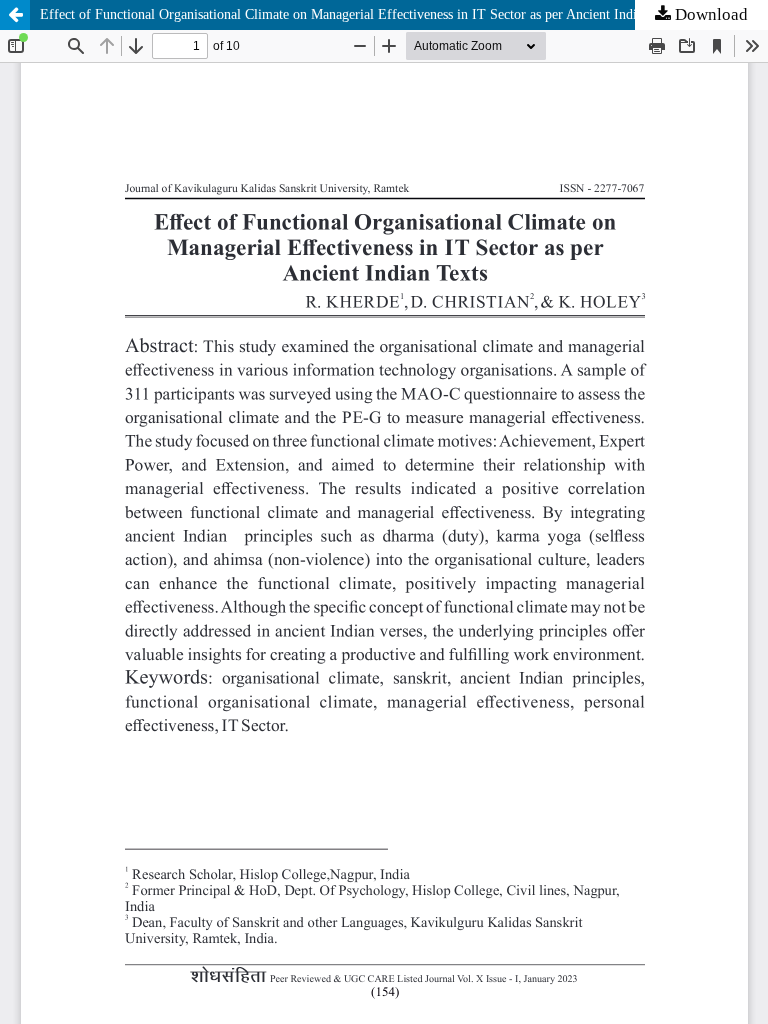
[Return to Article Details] (15, 15)
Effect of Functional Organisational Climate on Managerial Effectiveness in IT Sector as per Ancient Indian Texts (362, 14)
